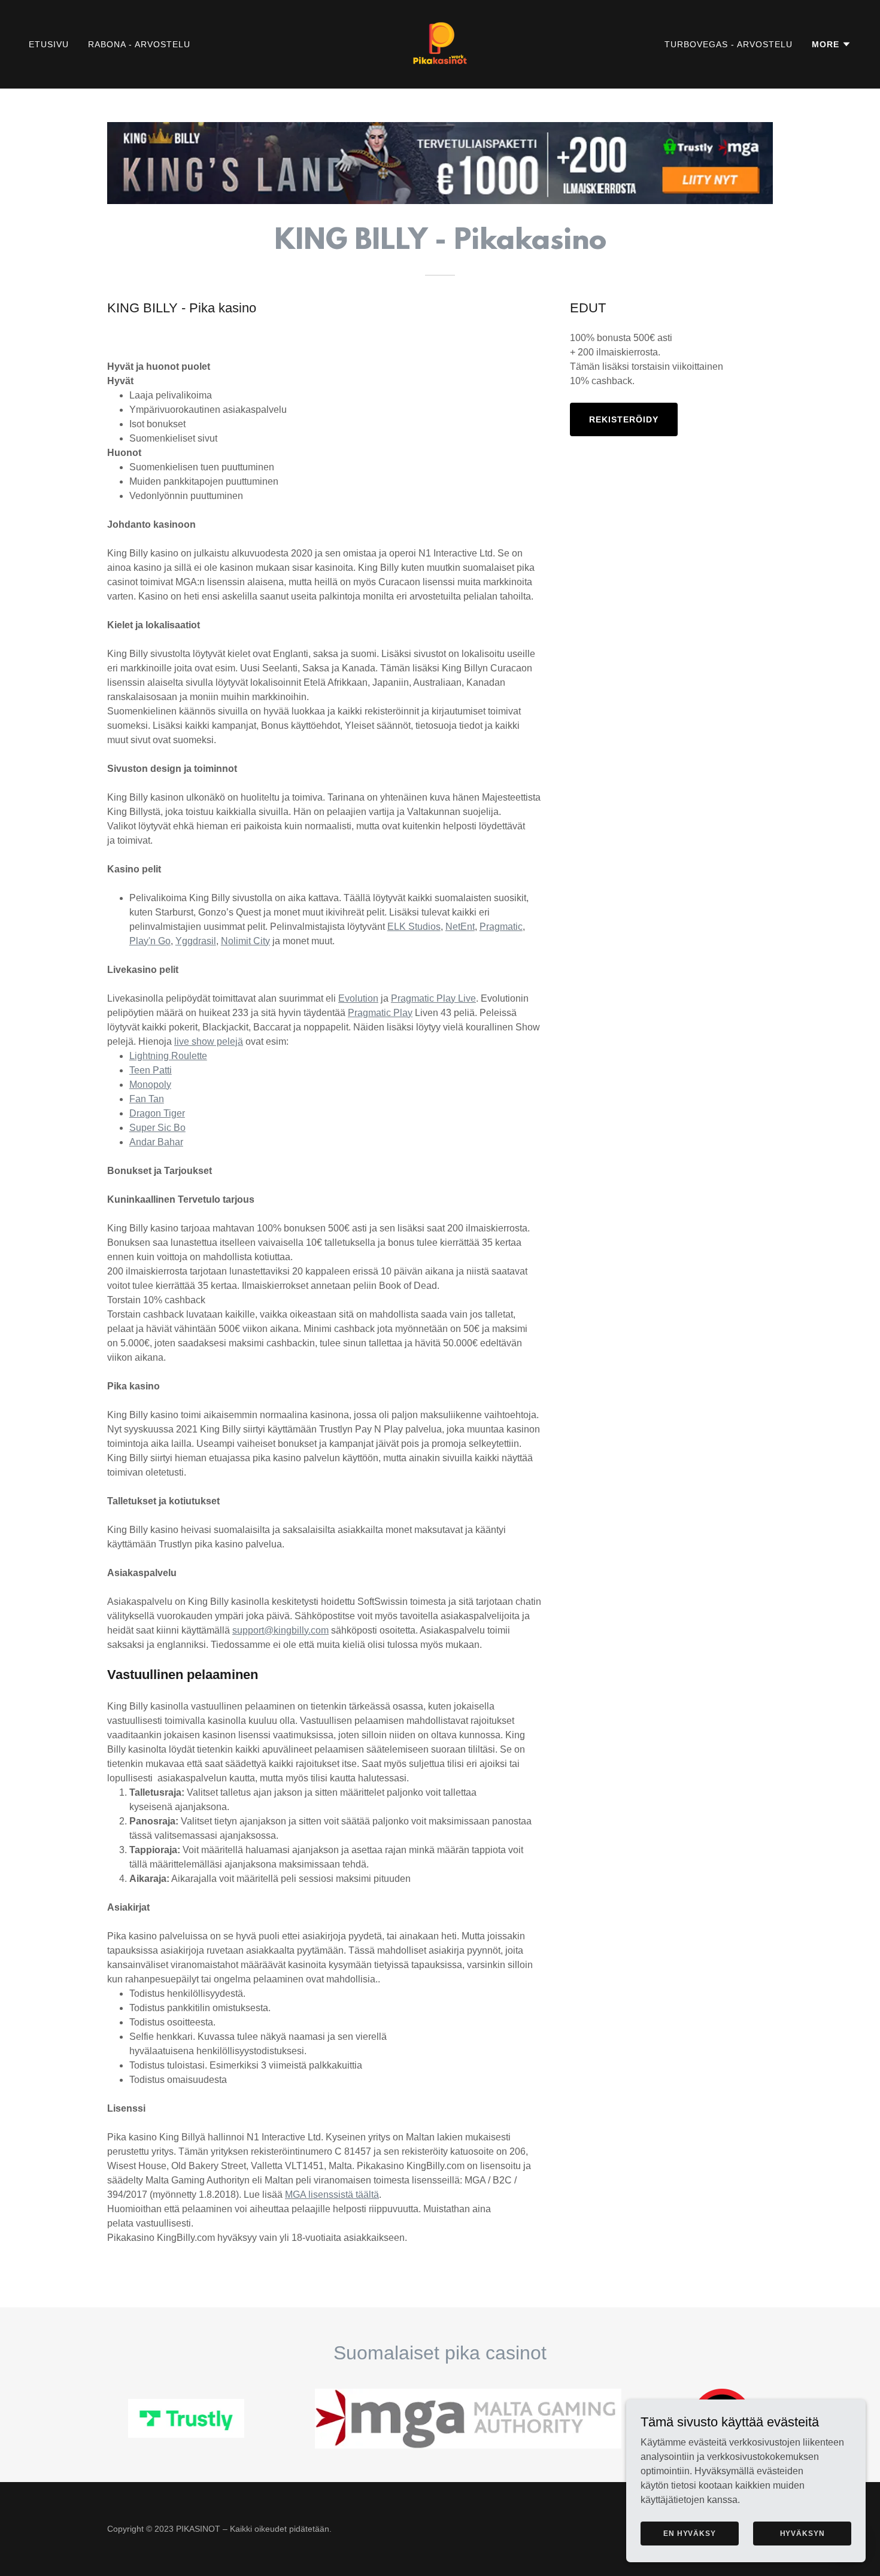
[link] (440, 43)
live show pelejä (209, 1041)
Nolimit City (245, 941)
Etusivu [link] (49, 44)
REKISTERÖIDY (624, 419)
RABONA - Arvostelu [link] (139, 44)
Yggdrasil (196, 941)
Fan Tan (147, 1099)
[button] (832, 44)
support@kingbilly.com (280, 1630)
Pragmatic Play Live (433, 998)
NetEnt (460, 927)
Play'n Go (150, 941)
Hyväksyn (802, 2533)
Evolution (358, 998)
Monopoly (150, 1085)
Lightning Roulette (168, 1056)
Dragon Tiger (157, 1113)
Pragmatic (501, 927)
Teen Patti (151, 1070)
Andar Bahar (156, 1142)
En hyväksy (690, 2533)
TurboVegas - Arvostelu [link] (729, 44)
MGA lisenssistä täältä (332, 2195)
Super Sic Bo (157, 1128)
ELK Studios (414, 927)
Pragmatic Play (380, 1013)
